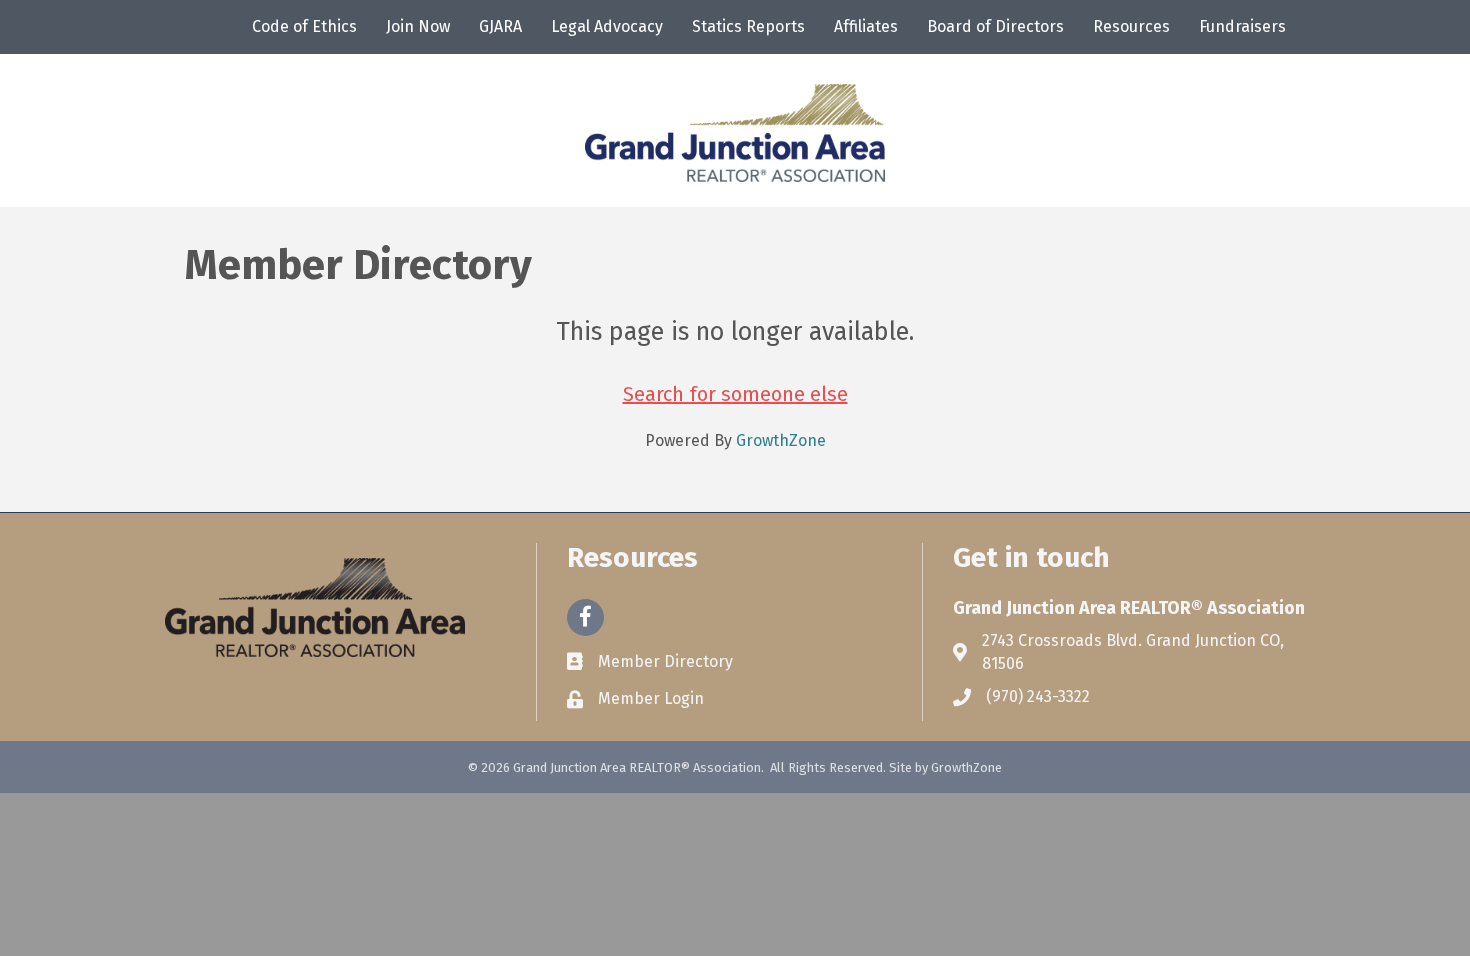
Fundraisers (1242, 26)
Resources (1131, 26)
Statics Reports (748, 26)
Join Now (418, 26)
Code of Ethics (304, 26)
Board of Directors (995, 26)
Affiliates (866, 26)
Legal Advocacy (607, 26)
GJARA (500, 26)
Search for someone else (735, 394)
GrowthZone (781, 440)
